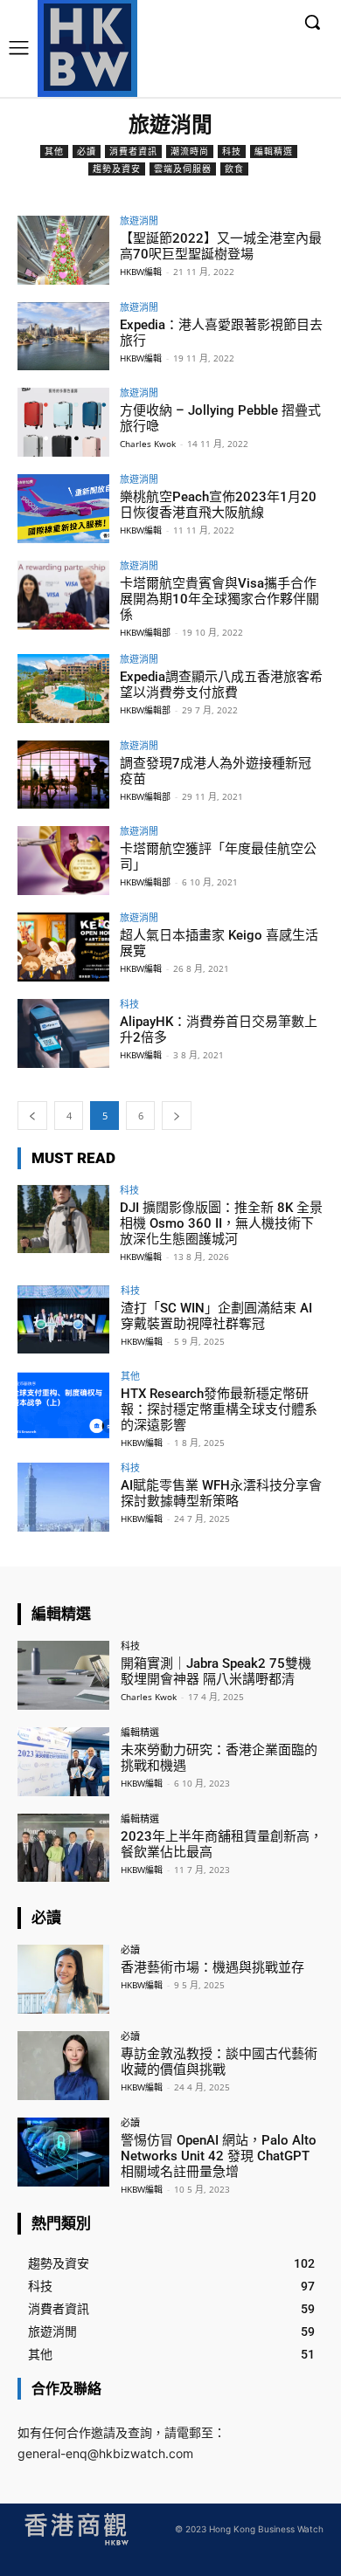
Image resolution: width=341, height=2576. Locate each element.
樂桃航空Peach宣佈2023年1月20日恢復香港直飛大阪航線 (218, 505)
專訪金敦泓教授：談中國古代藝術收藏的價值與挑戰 (219, 2062)
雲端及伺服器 (183, 169)
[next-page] (177, 1116)
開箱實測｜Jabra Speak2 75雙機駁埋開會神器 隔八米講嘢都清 (216, 1671)
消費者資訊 (133, 151)
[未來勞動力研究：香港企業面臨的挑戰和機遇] (63, 1762)
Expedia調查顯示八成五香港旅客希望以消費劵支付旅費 (221, 685)
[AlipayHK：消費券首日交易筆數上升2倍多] (63, 1033)
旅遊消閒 (139, 220)
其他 (54, 151)
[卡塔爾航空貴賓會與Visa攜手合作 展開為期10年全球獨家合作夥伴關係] (63, 595)
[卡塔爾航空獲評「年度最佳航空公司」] (63, 861)
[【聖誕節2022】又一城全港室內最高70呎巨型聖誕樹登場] (63, 250)
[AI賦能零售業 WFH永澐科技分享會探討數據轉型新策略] (63, 1497)
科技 (232, 151)
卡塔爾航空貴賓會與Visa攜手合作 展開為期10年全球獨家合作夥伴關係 (219, 599)
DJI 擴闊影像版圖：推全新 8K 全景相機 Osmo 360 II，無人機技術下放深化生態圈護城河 (221, 1223)
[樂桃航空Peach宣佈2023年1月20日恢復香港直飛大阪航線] (63, 509)
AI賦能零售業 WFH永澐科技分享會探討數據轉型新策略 (221, 1493)
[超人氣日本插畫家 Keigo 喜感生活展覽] (63, 947)
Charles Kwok (148, 444)
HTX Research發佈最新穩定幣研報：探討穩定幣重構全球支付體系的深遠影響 (219, 1409)
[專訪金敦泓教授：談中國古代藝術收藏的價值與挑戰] (63, 2066)
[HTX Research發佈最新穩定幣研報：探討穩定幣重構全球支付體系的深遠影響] (63, 1405)
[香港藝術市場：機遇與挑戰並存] (63, 1979)
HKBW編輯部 (145, 632)
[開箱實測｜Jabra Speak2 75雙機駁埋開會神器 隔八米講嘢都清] (63, 1675)
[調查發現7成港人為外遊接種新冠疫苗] (63, 775)
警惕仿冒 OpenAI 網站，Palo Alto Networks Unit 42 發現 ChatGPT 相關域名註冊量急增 (219, 2156)
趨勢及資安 (117, 169)
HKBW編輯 (141, 272)
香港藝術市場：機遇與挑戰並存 (212, 1967)
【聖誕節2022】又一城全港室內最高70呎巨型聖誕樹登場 (221, 246)
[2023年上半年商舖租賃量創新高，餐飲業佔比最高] (63, 1848)
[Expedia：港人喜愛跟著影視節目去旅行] (63, 337)
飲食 (234, 169)
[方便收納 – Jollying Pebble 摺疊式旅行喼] (63, 422)
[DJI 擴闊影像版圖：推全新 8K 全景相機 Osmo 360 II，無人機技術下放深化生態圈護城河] (63, 1219)
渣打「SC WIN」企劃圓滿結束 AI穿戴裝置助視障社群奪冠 (216, 1316)
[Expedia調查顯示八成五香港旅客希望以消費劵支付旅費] (63, 689)
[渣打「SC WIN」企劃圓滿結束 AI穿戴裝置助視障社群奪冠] (63, 1320)
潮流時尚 (190, 151)
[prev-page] (32, 1116)
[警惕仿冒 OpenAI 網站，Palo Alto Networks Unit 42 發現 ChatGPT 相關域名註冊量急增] (63, 2152)
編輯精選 (274, 151)
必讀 (87, 151)
